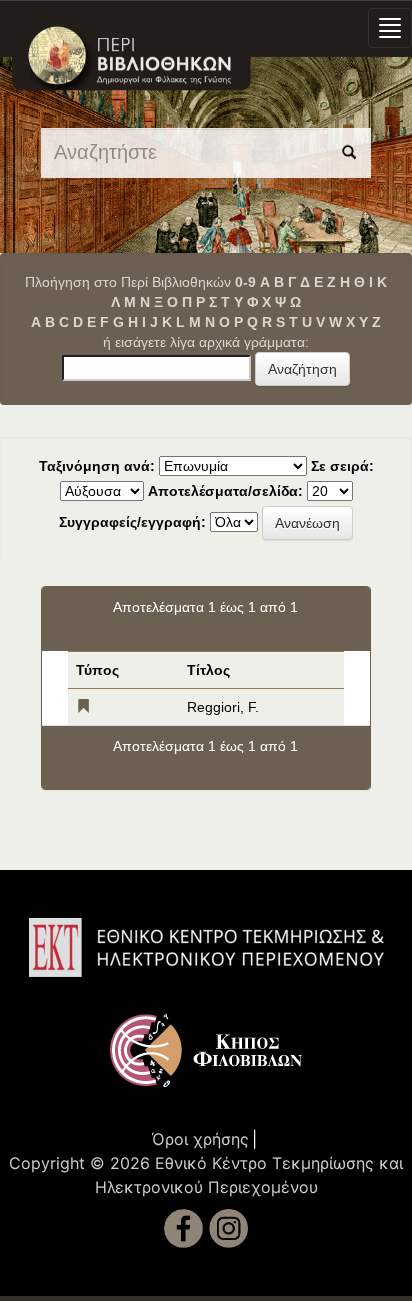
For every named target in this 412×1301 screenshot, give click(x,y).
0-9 (245, 282)
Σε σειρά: (342, 466)
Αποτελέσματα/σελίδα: (225, 491)
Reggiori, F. (223, 707)
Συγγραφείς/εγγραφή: (132, 522)
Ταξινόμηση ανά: (97, 466)
